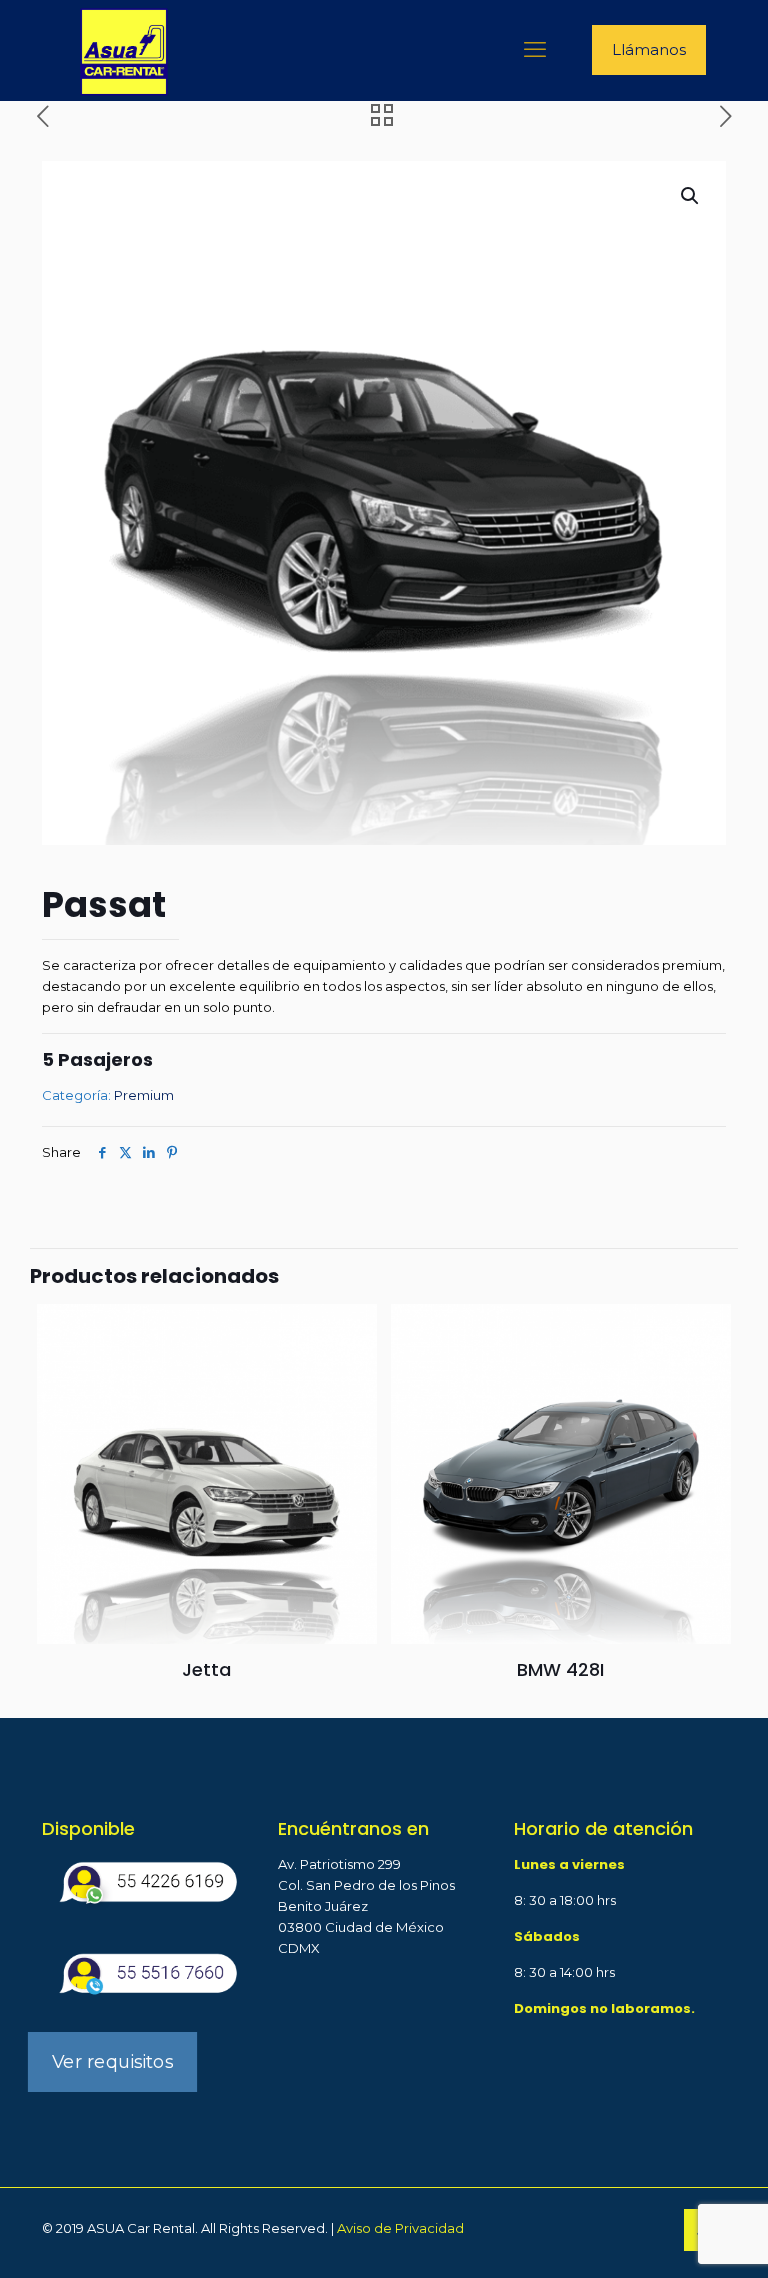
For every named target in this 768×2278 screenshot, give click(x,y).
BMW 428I (560, 1669)
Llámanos (649, 49)
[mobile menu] (535, 50)
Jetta (206, 1669)
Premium (144, 1095)
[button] (691, 196)
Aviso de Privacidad (400, 2228)
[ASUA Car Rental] (124, 50)
